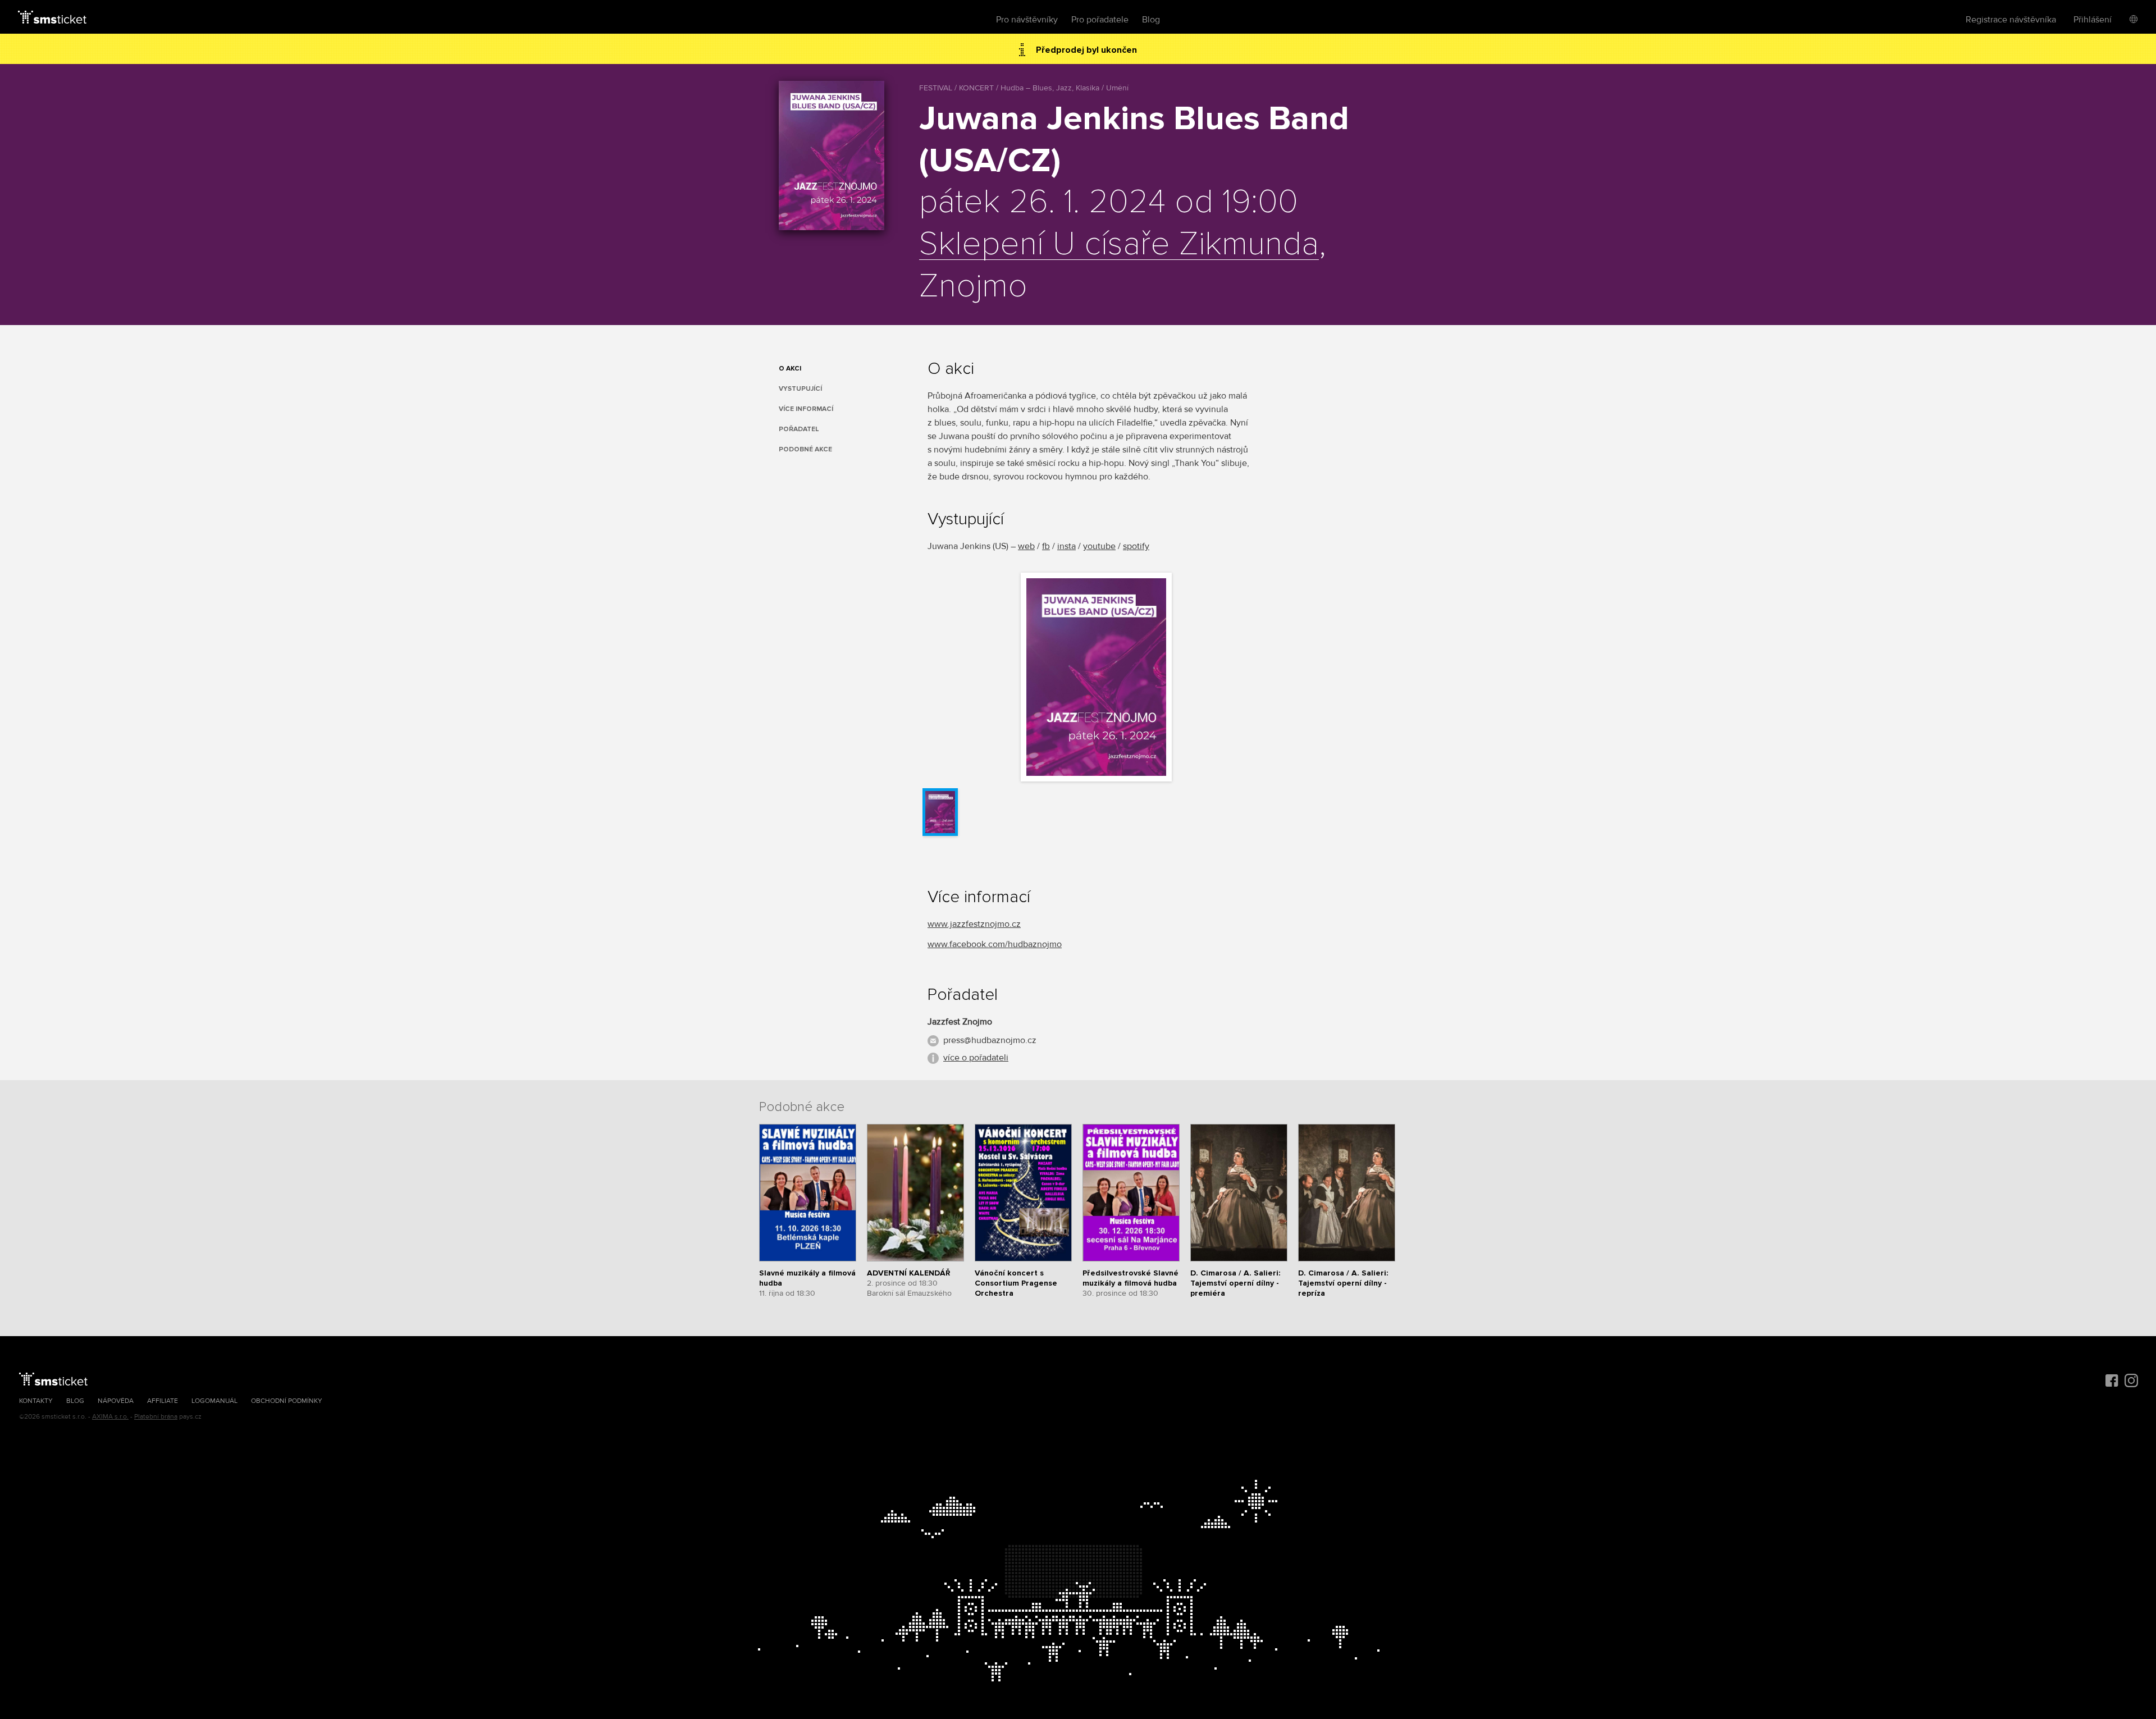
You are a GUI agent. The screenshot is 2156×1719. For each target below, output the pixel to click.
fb (1046, 546)
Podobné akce (805, 449)
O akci (790, 369)
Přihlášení (2093, 20)
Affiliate (163, 1401)
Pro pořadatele (1100, 20)
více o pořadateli (976, 1058)
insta (1066, 546)
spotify (1136, 546)
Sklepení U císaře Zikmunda (1119, 245)
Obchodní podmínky (287, 1401)
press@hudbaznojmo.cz (990, 1040)
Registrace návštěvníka (2011, 20)
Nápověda (116, 1401)
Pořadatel (799, 429)
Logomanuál (214, 1401)
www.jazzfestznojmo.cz (974, 924)
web (1026, 546)
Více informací (806, 409)
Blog (1151, 20)
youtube (1099, 546)
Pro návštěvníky (1027, 20)
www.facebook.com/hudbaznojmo (995, 944)
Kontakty (36, 1401)
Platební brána (156, 1417)
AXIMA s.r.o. (110, 1417)
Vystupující (800, 389)
